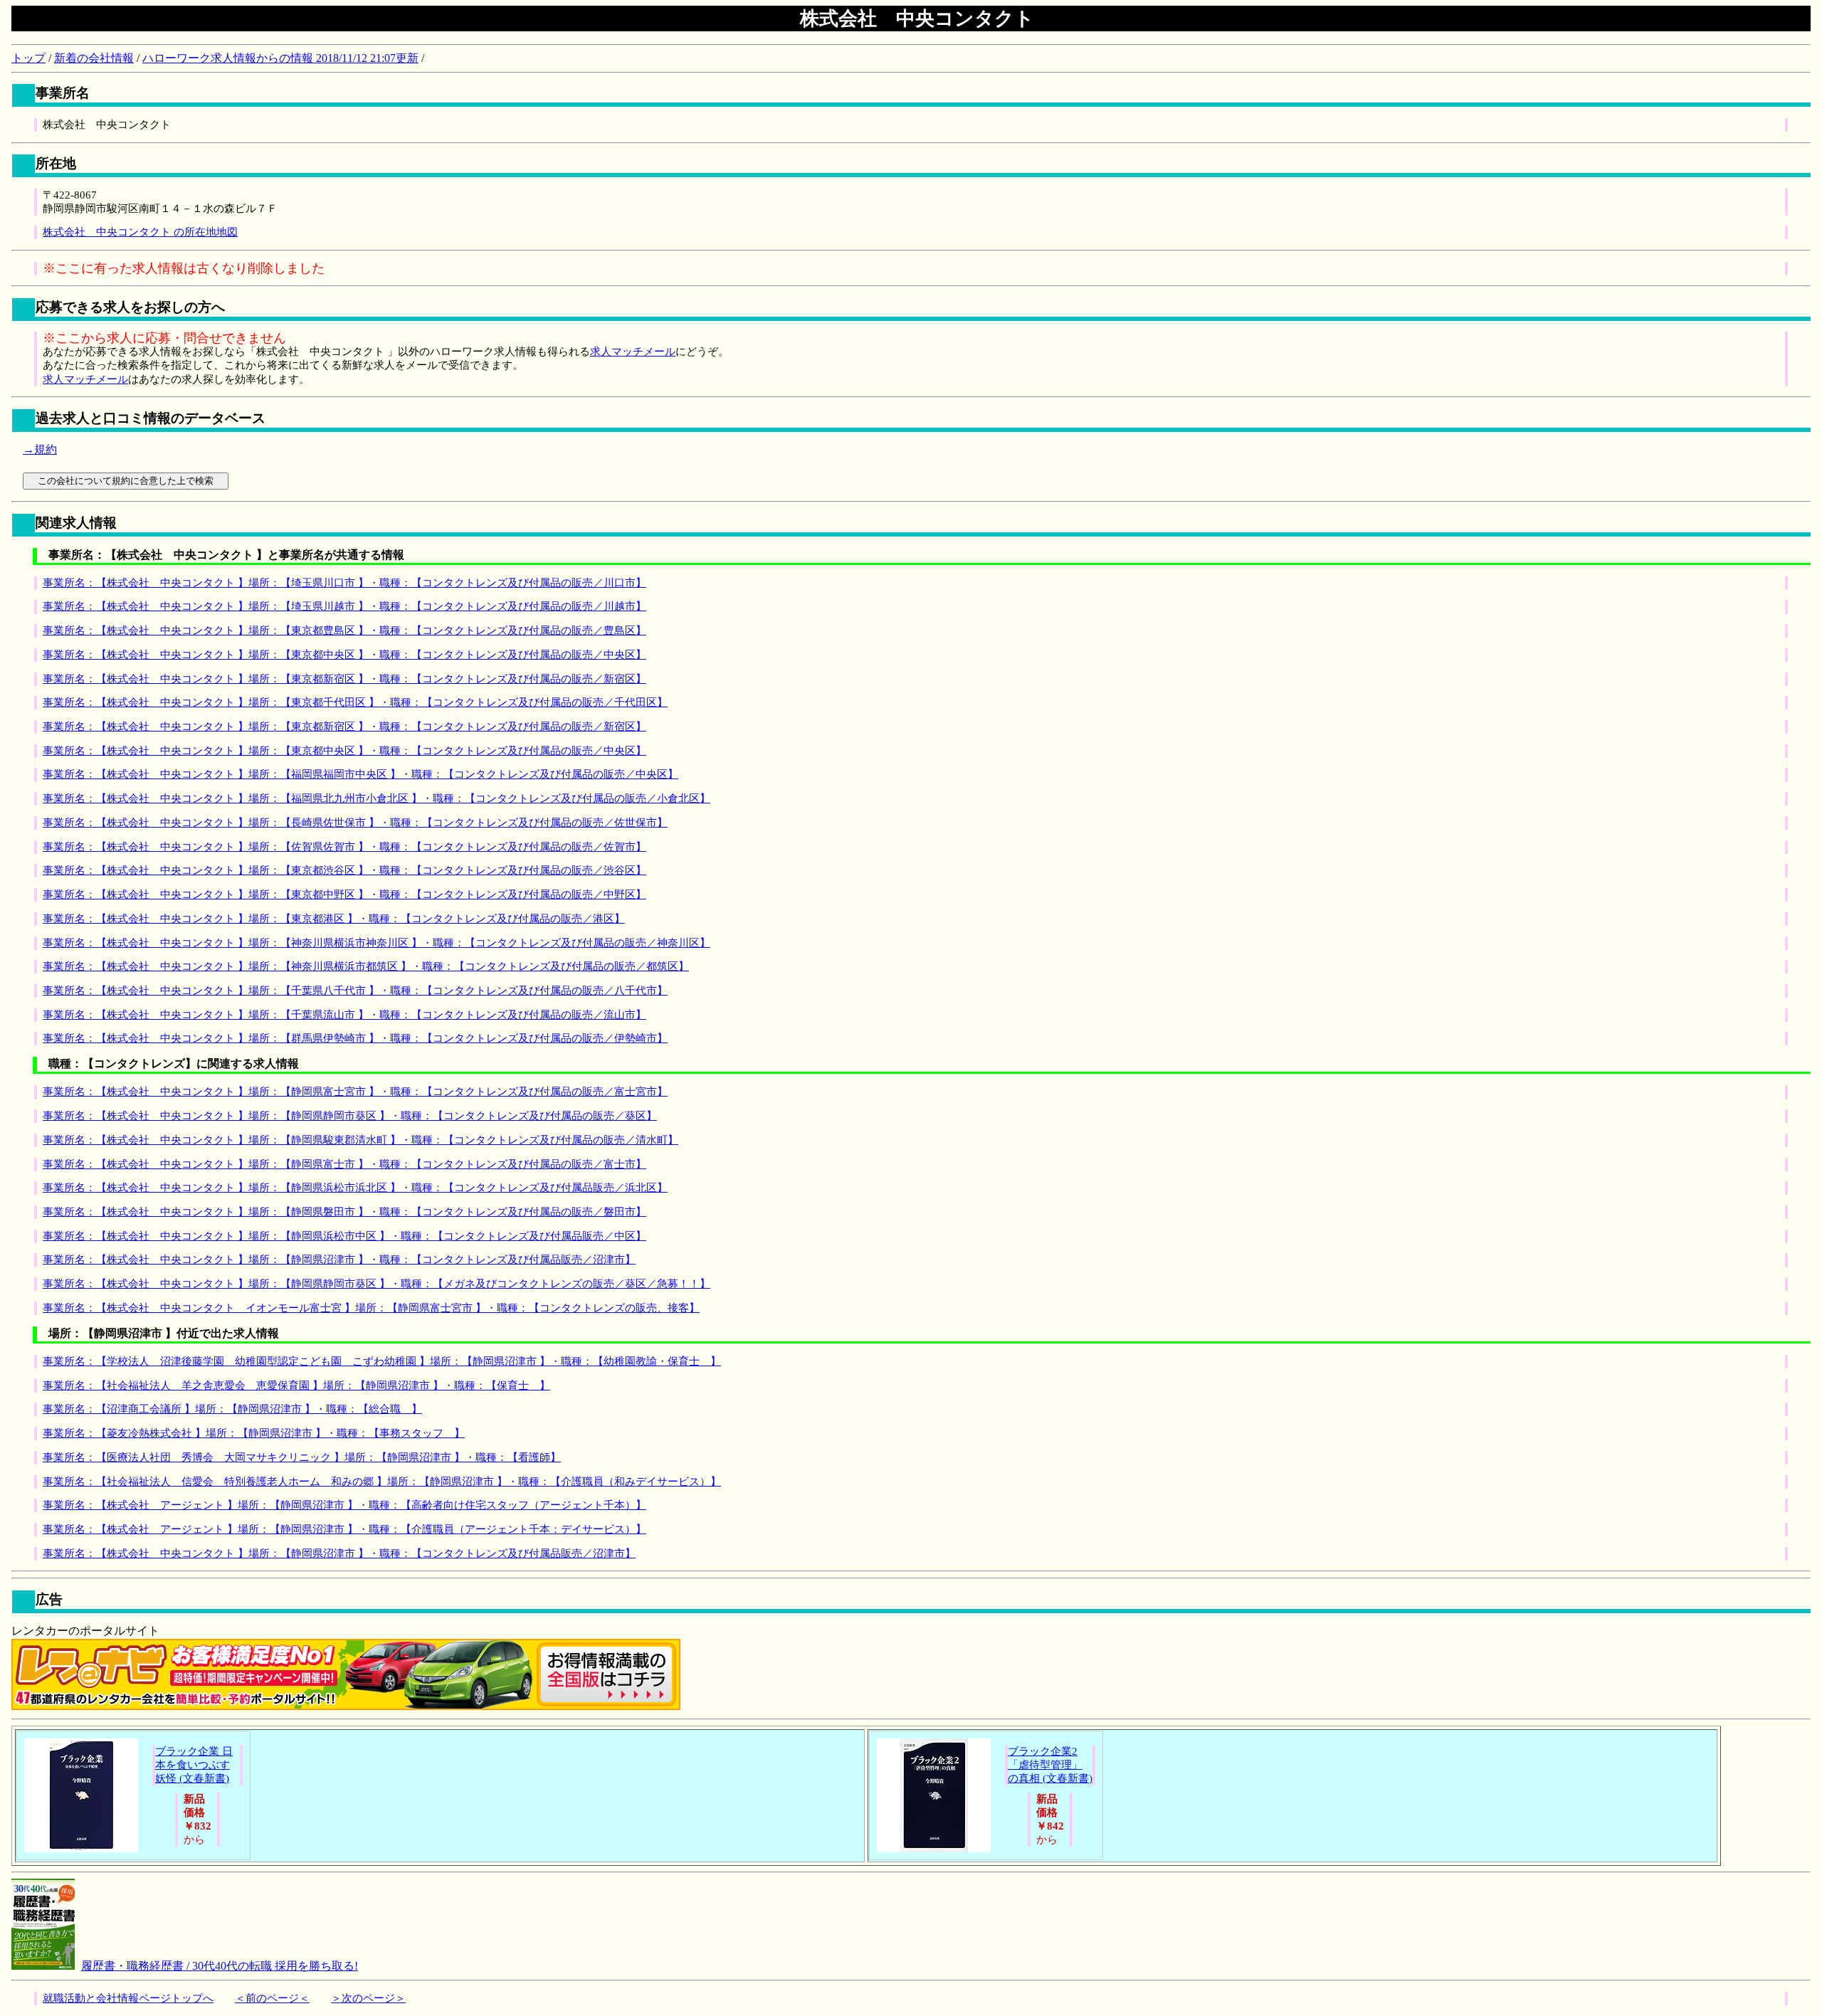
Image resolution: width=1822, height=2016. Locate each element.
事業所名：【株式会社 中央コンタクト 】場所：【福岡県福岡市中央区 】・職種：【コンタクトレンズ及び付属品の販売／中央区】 (360, 774)
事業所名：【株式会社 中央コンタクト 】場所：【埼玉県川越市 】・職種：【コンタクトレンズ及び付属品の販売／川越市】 (344, 606)
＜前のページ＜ (272, 1998)
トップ (28, 58)
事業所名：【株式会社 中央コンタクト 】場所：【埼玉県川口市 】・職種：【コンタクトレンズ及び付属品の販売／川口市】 (344, 583)
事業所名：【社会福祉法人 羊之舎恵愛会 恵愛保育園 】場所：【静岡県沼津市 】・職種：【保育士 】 (296, 1386)
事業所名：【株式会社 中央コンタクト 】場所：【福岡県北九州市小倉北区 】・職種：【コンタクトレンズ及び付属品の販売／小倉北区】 (376, 798)
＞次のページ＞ (368, 1998)
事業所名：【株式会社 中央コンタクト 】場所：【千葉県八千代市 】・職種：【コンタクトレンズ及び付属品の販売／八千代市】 (355, 991)
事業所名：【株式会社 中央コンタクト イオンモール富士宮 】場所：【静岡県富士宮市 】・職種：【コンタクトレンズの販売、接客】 (371, 1308)
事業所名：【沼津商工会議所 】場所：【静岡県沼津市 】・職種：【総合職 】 (232, 1409)
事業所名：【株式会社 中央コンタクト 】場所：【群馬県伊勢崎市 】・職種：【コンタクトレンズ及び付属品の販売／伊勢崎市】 (355, 1038)
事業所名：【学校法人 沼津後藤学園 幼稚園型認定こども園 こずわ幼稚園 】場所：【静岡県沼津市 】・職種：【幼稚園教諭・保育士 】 (382, 1361)
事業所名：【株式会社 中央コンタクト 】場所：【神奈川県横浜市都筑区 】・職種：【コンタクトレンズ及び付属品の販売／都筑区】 (366, 966)
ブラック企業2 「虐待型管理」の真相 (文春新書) (1050, 1765)
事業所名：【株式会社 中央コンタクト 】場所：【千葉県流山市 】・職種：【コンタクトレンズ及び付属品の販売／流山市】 (344, 1015)
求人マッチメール (633, 352)
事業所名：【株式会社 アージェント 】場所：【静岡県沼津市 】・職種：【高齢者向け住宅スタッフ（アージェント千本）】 (344, 1505)
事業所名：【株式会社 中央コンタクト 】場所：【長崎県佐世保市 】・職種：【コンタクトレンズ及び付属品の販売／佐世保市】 (355, 823)
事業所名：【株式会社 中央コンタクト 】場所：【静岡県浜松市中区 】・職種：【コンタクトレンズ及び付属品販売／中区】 (344, 1236)
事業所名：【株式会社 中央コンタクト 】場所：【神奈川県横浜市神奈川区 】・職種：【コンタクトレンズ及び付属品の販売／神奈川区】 (376, 943)
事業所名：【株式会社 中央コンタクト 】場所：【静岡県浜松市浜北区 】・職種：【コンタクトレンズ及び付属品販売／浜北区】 (355, 1188)
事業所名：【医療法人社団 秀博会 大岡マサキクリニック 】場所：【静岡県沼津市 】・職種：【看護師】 (302, 1457)
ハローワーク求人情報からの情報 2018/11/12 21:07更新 (280, 58)
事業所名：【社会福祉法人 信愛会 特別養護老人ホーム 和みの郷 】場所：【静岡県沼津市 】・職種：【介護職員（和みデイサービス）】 (382, 1482)
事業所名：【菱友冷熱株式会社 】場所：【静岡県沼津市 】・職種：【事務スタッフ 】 (254, 1433)
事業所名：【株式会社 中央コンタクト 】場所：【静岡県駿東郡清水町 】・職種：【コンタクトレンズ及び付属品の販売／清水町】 (360, 1140)
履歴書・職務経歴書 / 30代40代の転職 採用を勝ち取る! (220, 1966)
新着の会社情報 (94, 58)
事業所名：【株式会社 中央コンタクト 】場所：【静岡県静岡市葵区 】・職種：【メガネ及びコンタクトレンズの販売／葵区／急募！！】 (376, 1284)
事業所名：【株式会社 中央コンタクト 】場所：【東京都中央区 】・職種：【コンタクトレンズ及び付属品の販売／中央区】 (344, 655)
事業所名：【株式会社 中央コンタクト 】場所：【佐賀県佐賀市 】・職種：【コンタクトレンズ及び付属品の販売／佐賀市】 (344, 847)
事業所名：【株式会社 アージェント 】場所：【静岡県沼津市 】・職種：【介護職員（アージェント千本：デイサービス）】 (344, 1529)
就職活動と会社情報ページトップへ (128, 1998)
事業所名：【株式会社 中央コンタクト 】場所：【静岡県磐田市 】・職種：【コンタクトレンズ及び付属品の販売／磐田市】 (344, 1212)
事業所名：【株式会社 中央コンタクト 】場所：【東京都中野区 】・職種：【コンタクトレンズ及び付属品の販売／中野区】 (344, 894)
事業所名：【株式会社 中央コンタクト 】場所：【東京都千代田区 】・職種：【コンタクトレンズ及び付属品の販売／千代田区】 (355, 702)
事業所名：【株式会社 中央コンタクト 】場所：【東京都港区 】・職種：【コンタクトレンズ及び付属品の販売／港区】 (334, 919)
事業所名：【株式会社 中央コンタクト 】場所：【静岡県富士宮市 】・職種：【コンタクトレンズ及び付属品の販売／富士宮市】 (355, 1092)
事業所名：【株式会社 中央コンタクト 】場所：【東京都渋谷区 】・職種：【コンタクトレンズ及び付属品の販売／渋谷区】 (344, 870)
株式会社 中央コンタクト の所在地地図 (140, 232)
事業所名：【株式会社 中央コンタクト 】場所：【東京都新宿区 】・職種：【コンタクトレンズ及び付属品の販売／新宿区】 (344, 679)
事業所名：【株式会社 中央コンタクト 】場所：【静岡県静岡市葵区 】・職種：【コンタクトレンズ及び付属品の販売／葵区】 (350, 1116)
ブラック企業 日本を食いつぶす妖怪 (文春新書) (194, 1765)
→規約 (40, 449)
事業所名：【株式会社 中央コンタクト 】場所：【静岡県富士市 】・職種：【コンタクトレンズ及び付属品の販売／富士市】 (344, 1164)
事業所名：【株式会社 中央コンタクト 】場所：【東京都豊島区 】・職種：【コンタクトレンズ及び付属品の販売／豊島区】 (344, 630)
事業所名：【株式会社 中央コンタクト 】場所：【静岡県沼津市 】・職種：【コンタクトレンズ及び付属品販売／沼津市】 (339, 1260)
